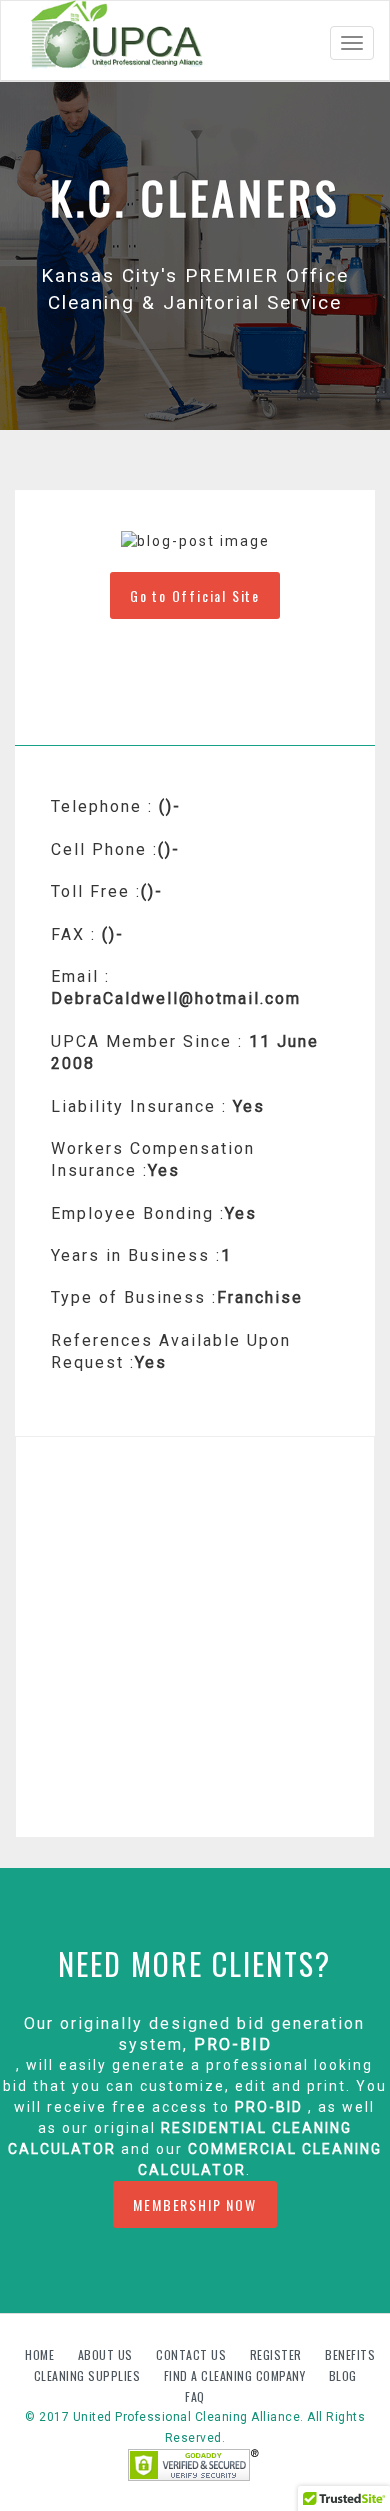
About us (107, 2354)
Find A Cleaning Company (236, 2375)
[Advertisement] (195, 1637)
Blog (343, 2375)
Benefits (350, 2354)
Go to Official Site (195, 595)
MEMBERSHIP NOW (194, 2204)
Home (41, 2354)
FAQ (195, 2396)
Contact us (193, 2354)
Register (276, 2354)
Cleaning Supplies (89, 2375)
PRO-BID (233, 2044)
